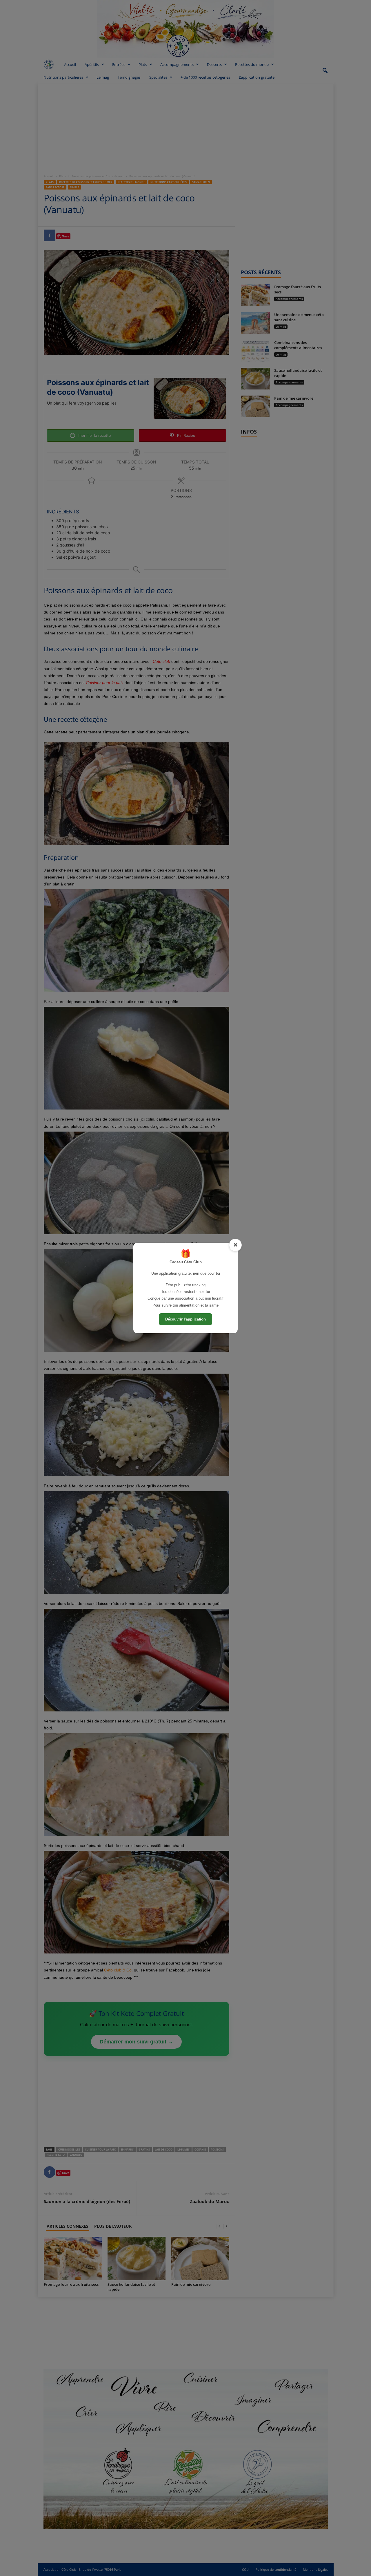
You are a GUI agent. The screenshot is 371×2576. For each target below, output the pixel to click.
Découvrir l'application (185, 1319)
